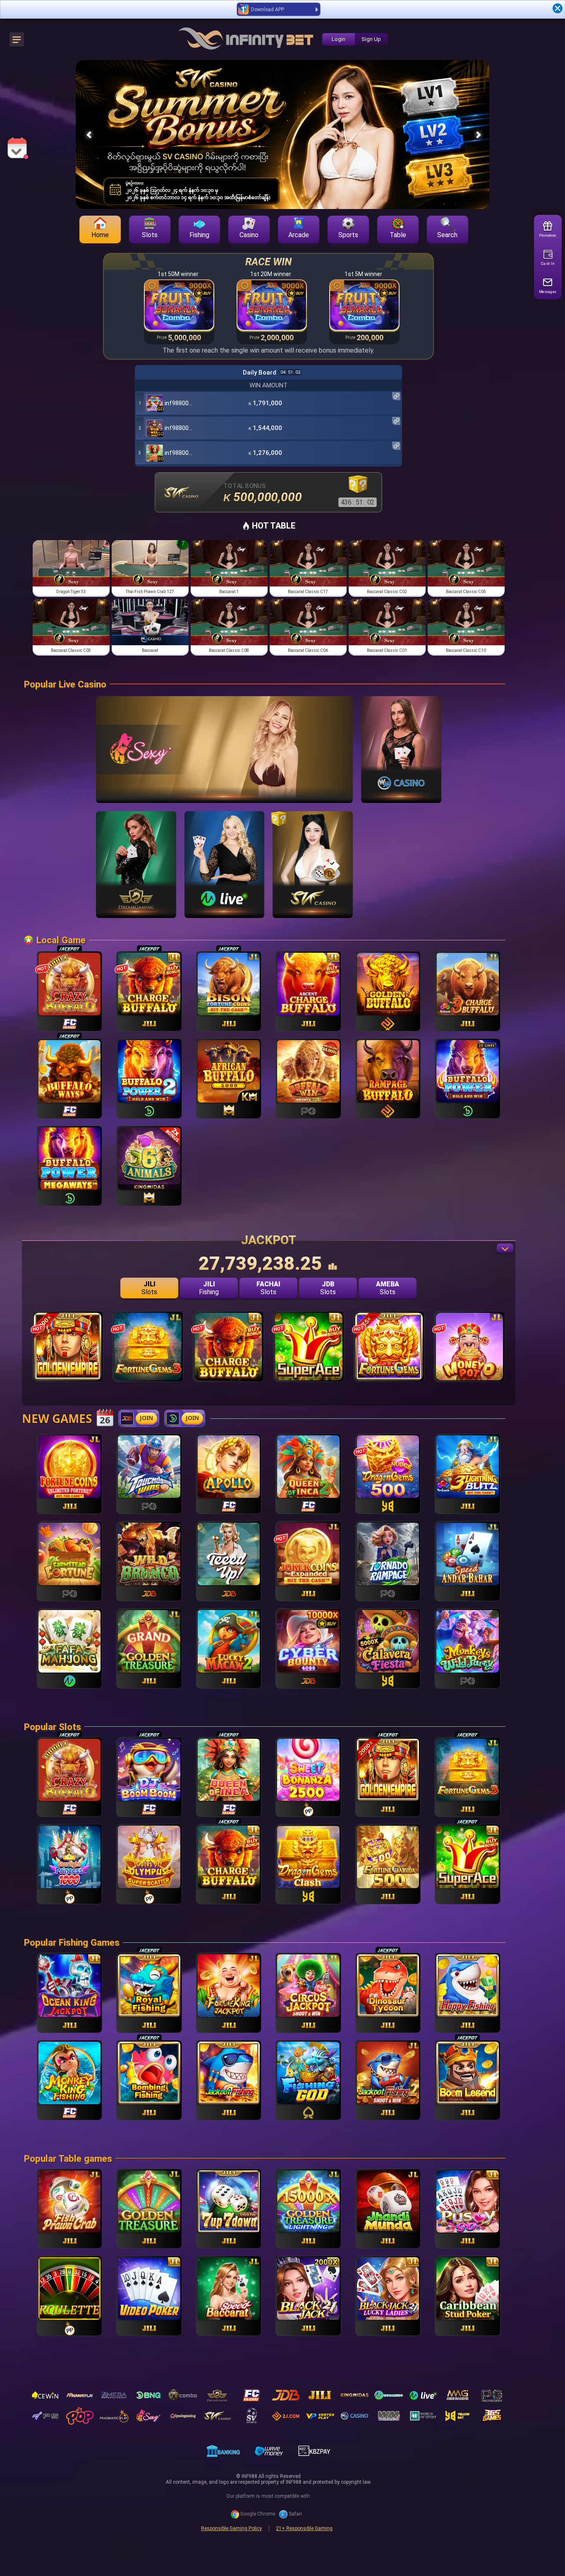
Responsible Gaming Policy (231, 2528)
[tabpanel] (269, 1354)
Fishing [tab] (209, 1288)
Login (339, 39)
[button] (479, 135)
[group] (71, 568)
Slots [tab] (149, 1288)
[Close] (558, 8)
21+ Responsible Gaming (304, 2528)
